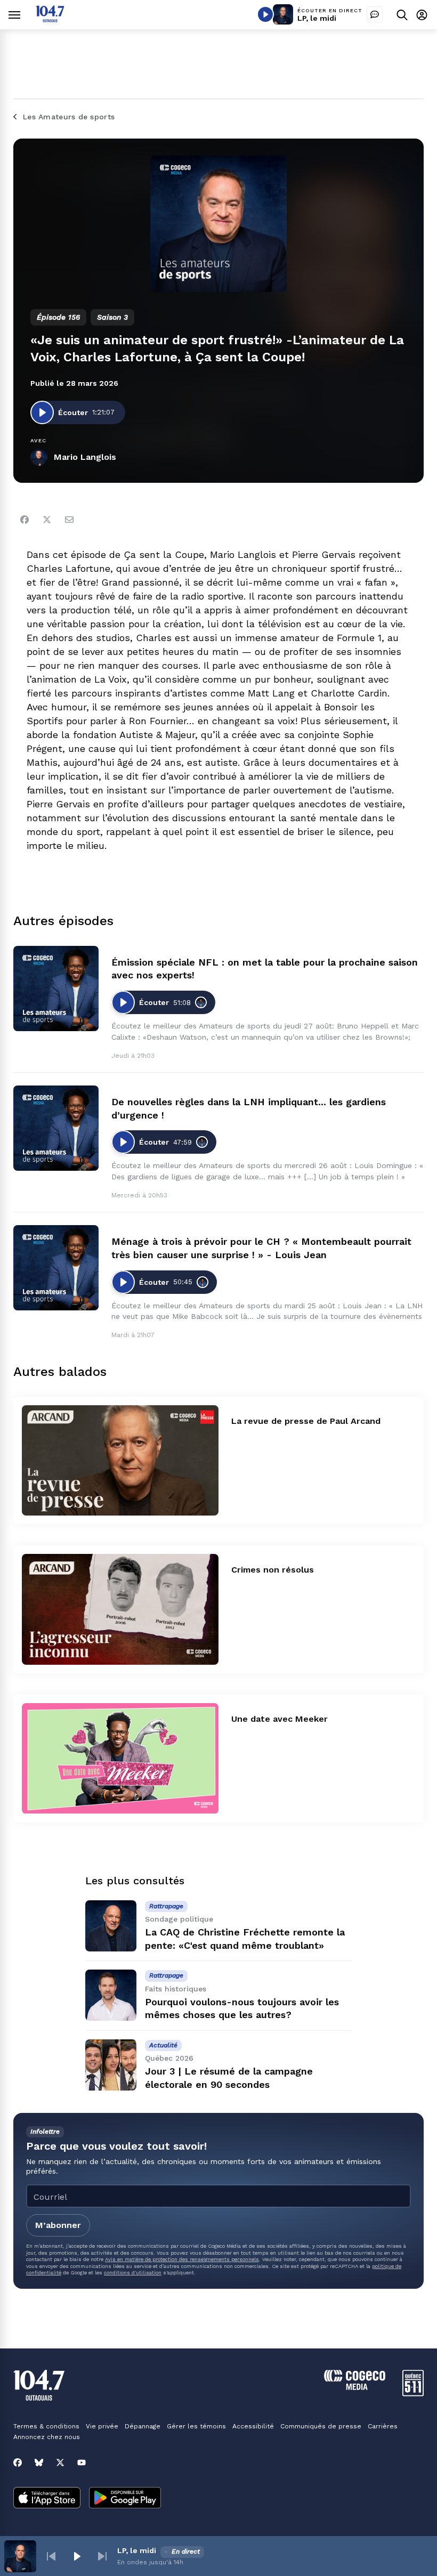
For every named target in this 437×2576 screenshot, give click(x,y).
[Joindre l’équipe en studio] (375, 14)
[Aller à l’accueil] (50, 19)
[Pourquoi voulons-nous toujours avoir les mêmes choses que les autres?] (111, 1995)
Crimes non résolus (273, 1570)
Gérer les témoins (196, 2426)
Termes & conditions (46, 2426)
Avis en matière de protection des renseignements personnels (182, 2259)
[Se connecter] (422, 15)
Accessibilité (253, 2426)
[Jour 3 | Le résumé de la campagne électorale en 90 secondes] (111, 2065)
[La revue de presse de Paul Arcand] (120, 1461)
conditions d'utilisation (133, 2273)
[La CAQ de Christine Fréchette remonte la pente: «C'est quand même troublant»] (111, 1926)
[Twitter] (47, 520)
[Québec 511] (413, 2393)
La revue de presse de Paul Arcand (306, 1421)
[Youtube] (82, 2462)
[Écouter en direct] (265, 14)
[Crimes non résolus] (120, 1609)
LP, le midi (317, 18)
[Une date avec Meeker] (120, 1759)
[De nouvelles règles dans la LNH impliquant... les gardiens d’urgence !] (56, 1128)
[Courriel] (69, 520)
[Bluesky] (39, 2462)
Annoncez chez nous (47, 2437)
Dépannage (143, 2426)
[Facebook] (25, 520)
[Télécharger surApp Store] (47, 2499)
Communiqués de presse (321, 2426)
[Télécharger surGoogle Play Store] (125, 2499)
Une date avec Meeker (280, 1719)
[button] (51, 2556)
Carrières (383, 2426)
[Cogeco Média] (355, 2387)
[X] (60, 2462)
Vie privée (102, 2426)
